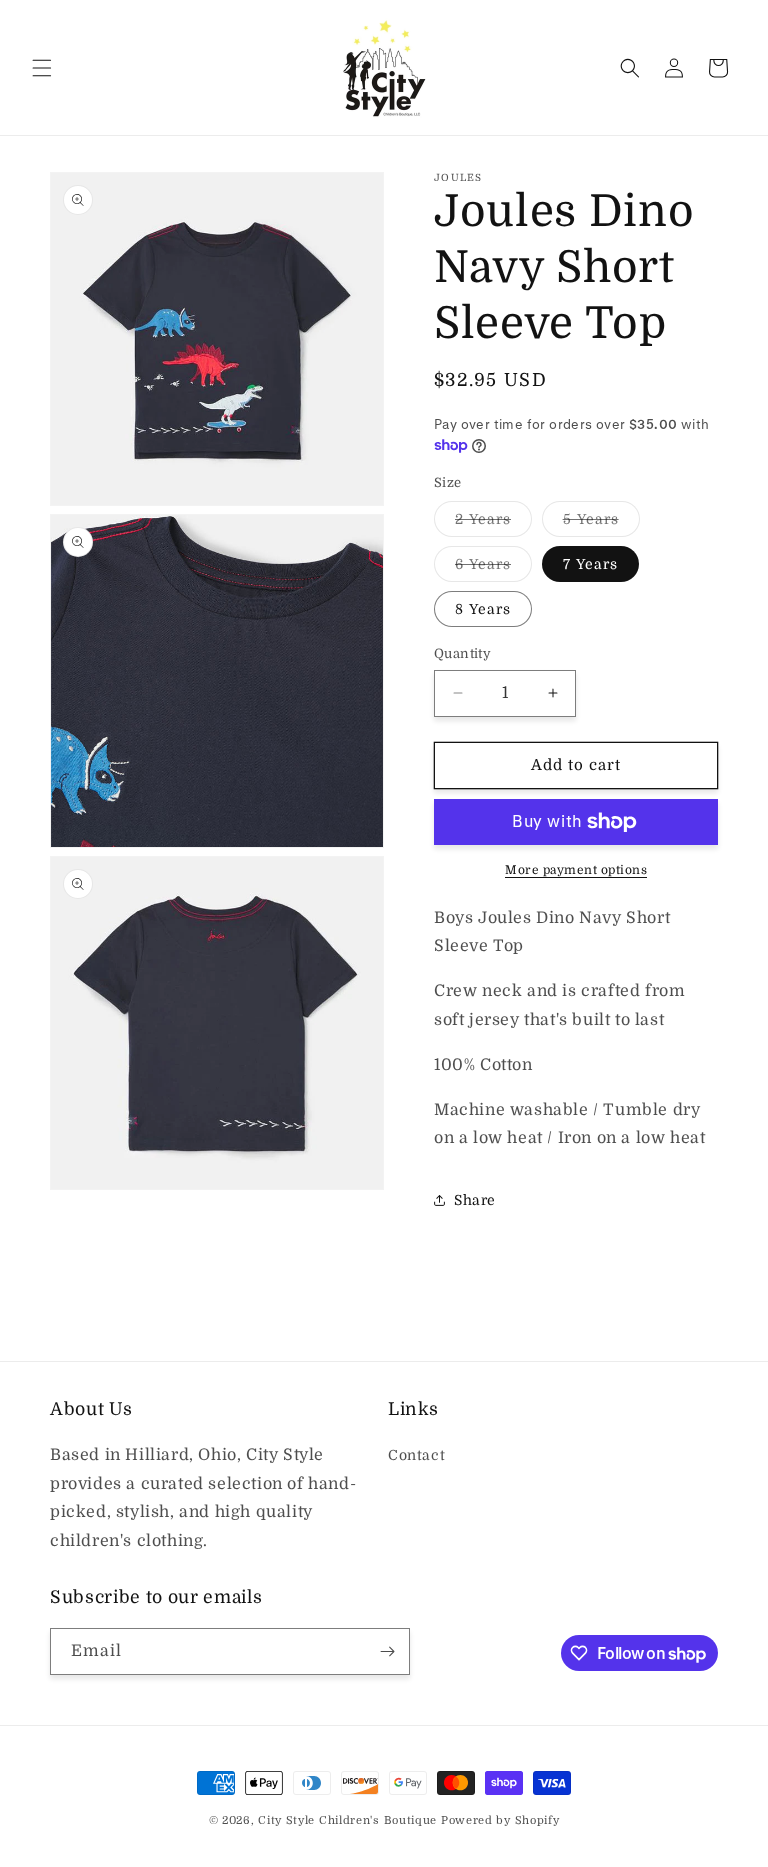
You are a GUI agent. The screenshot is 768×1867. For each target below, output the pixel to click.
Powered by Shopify (500, 1820)
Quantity (462, 653)
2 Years (493, 523)
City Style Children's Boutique (347, 1820)
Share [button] (475, 1200)
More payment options (576, 870)
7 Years (590, 564)
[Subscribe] (387, 1651)
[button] (42, 68)
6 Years (493, 568)
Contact (416, 1455)
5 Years (601, 523)
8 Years (483, 609)
